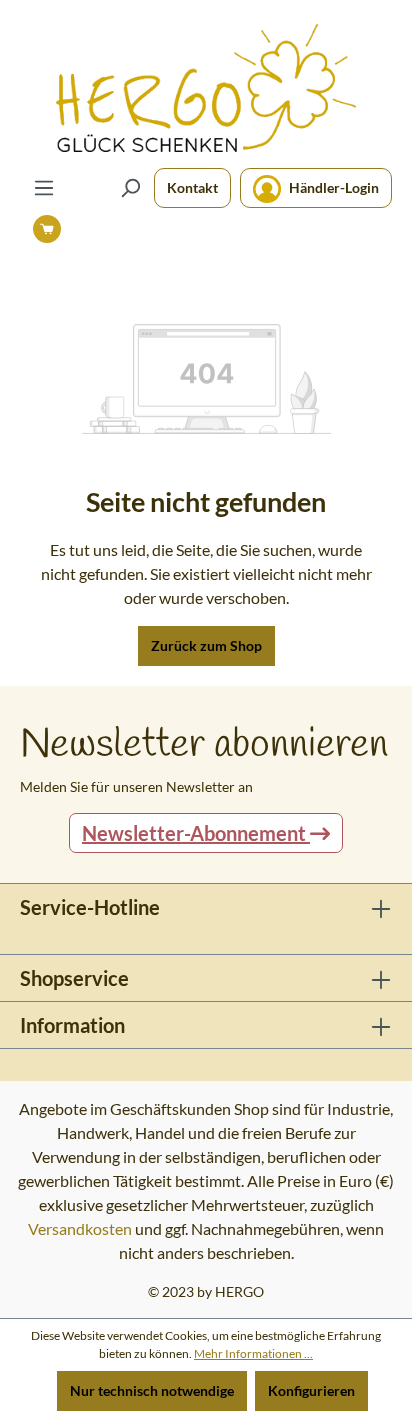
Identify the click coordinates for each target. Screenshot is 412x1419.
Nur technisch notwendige (152, 1390)
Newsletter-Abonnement (196, 833)
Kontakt (192, 187)
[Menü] (44, 188)
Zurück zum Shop (206, 645)
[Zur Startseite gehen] (206, 88)
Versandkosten (80, 1228)
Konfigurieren (311, 1390)
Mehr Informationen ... (253, 1353)
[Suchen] (130, 188)
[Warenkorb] (47, 228)
